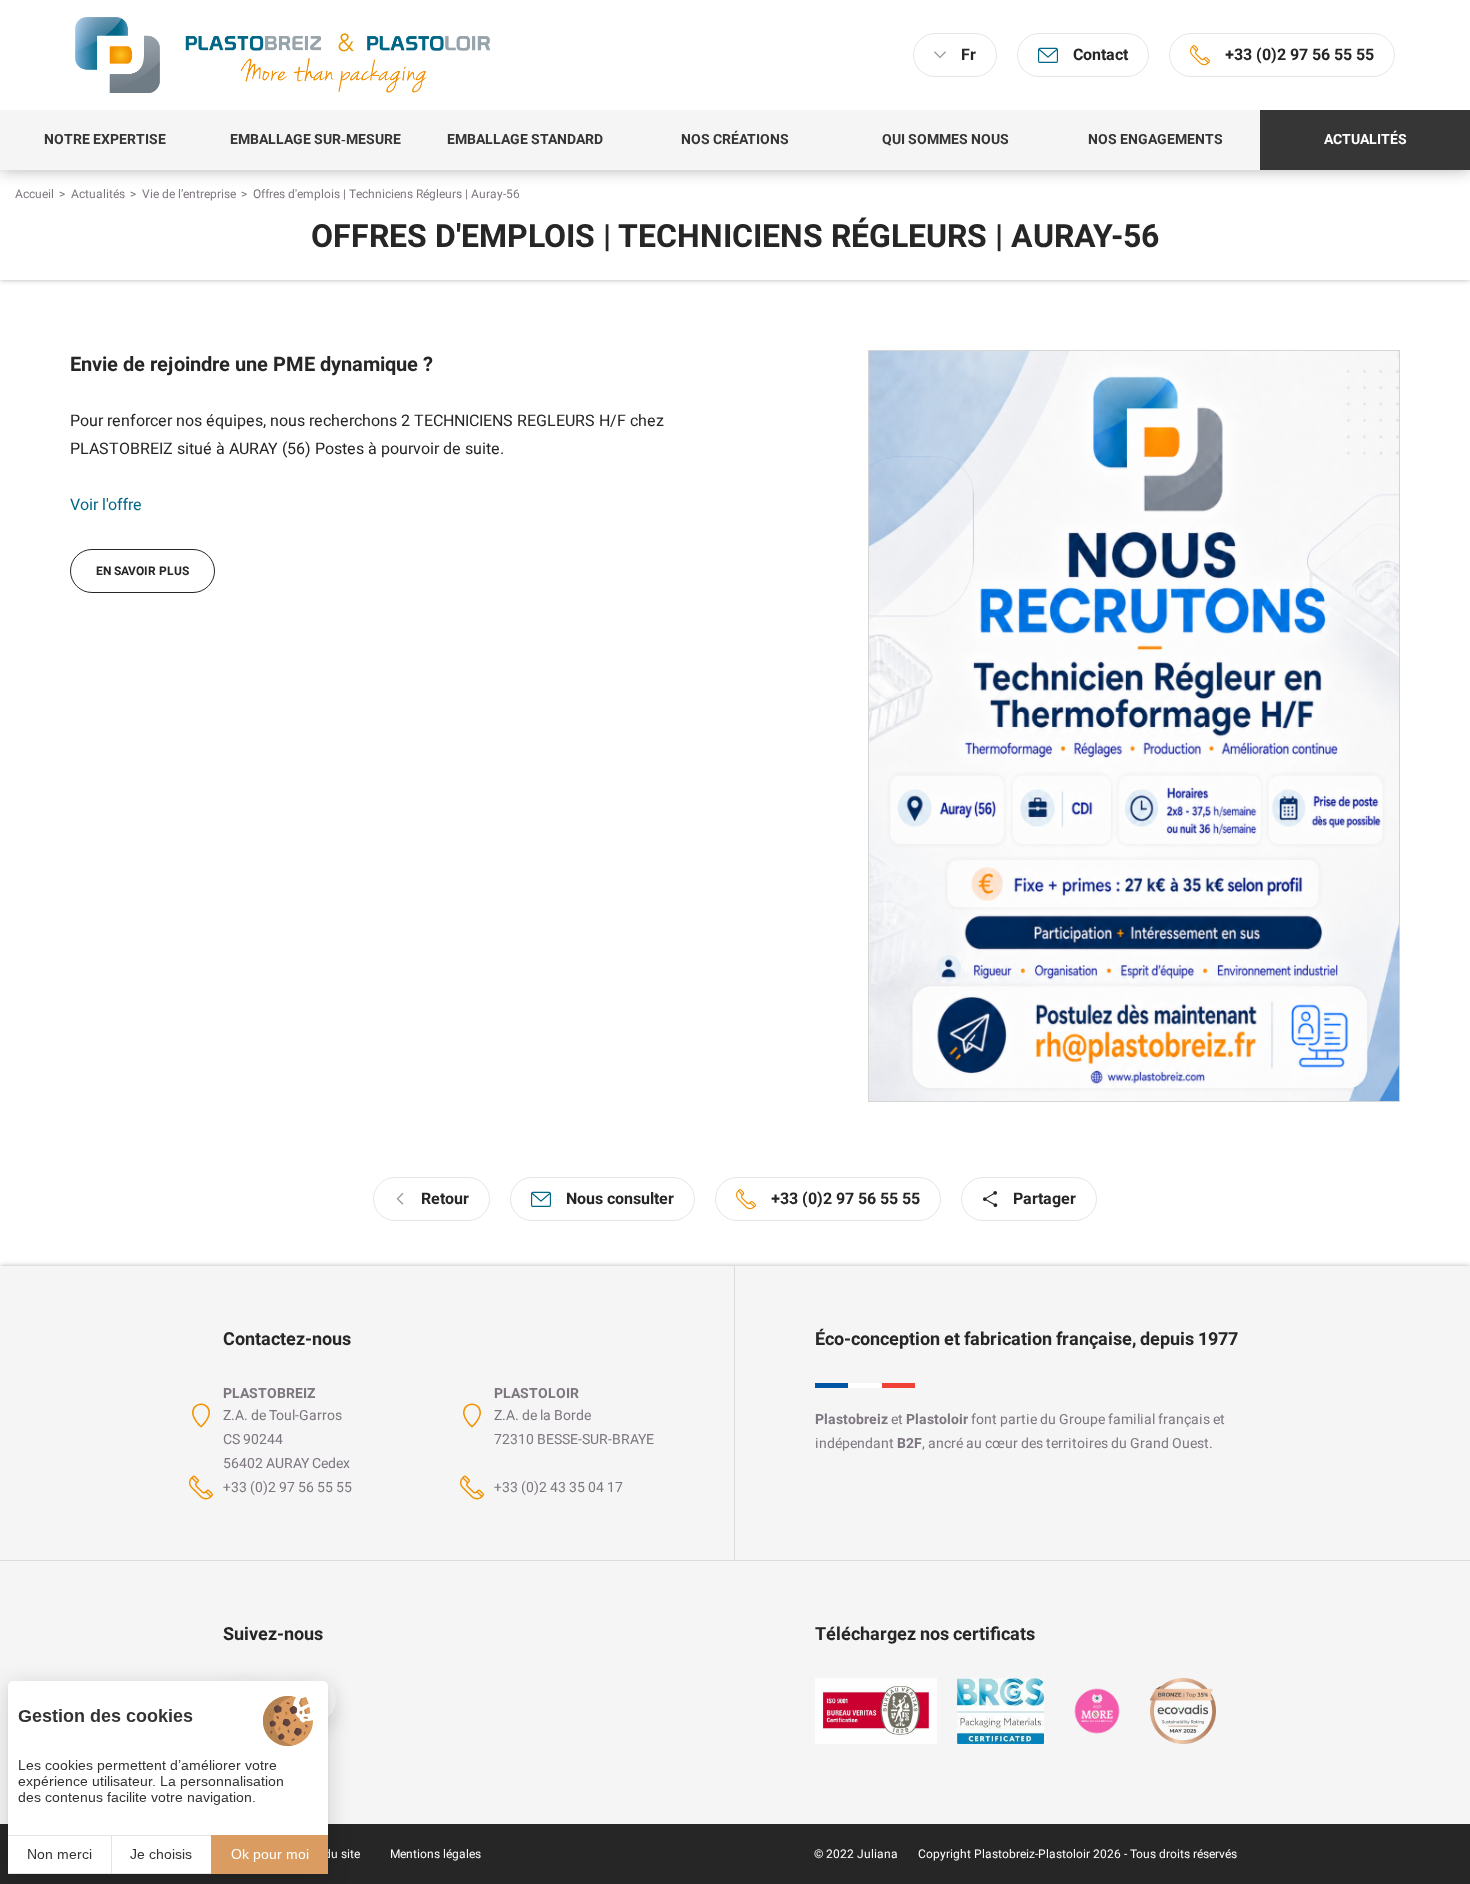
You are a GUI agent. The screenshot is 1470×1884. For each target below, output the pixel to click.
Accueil (34, 194)
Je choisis (161, 1854)
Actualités (98, 194)
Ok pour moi (270, 1854)
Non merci (59, 1854)
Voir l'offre (106, 505)
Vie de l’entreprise (189, 194)
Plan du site (328, 1854)
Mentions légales (435, 1854)
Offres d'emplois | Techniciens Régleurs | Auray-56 (386, 194)
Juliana (877, 1854)
